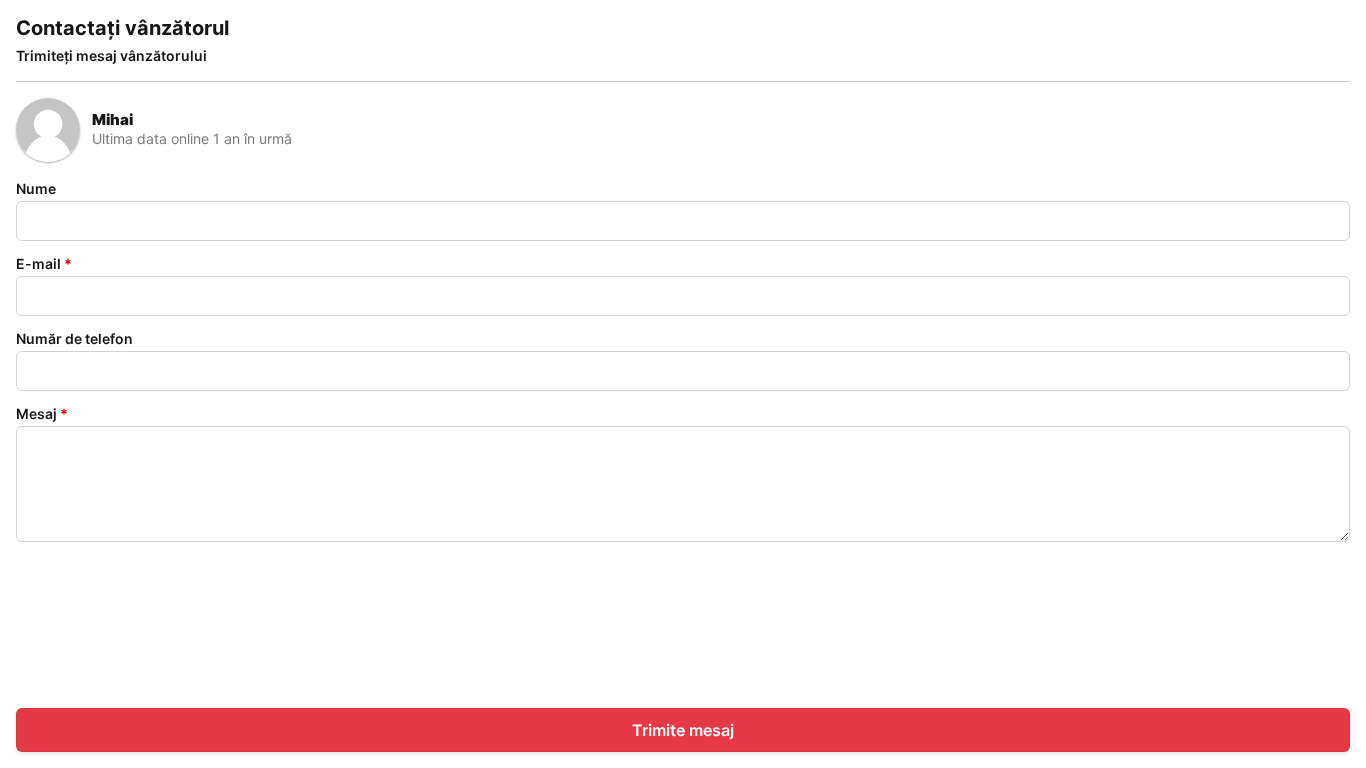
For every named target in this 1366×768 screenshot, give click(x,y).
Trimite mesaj (683, 730)
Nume (36, 188)
